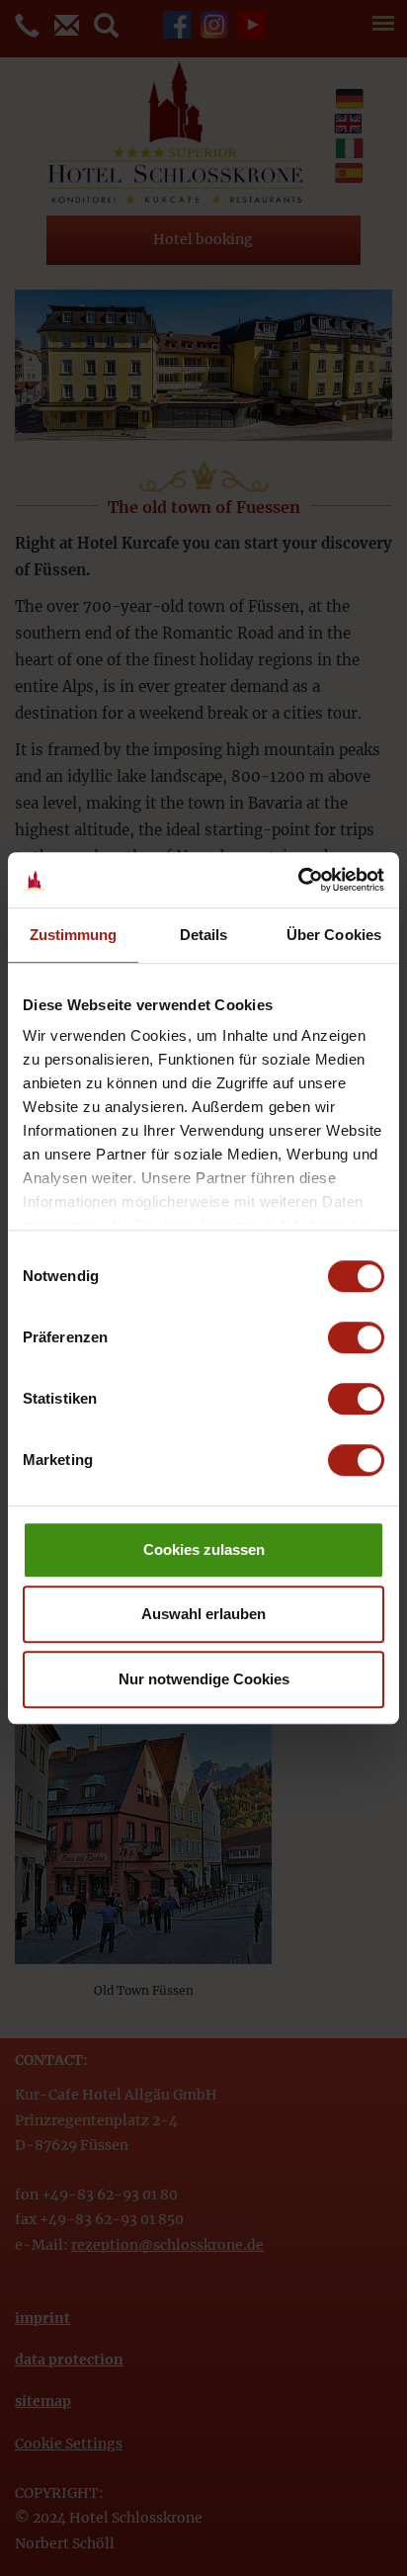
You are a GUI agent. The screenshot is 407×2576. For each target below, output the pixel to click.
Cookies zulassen (204, 1549)
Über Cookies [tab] (334, 935)
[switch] (356, 1337)
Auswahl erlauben (203, 1614)
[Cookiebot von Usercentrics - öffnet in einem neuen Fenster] (298, 880)
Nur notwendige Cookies (204, 1679)
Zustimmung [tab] (74, 935)
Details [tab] (204, 935)
